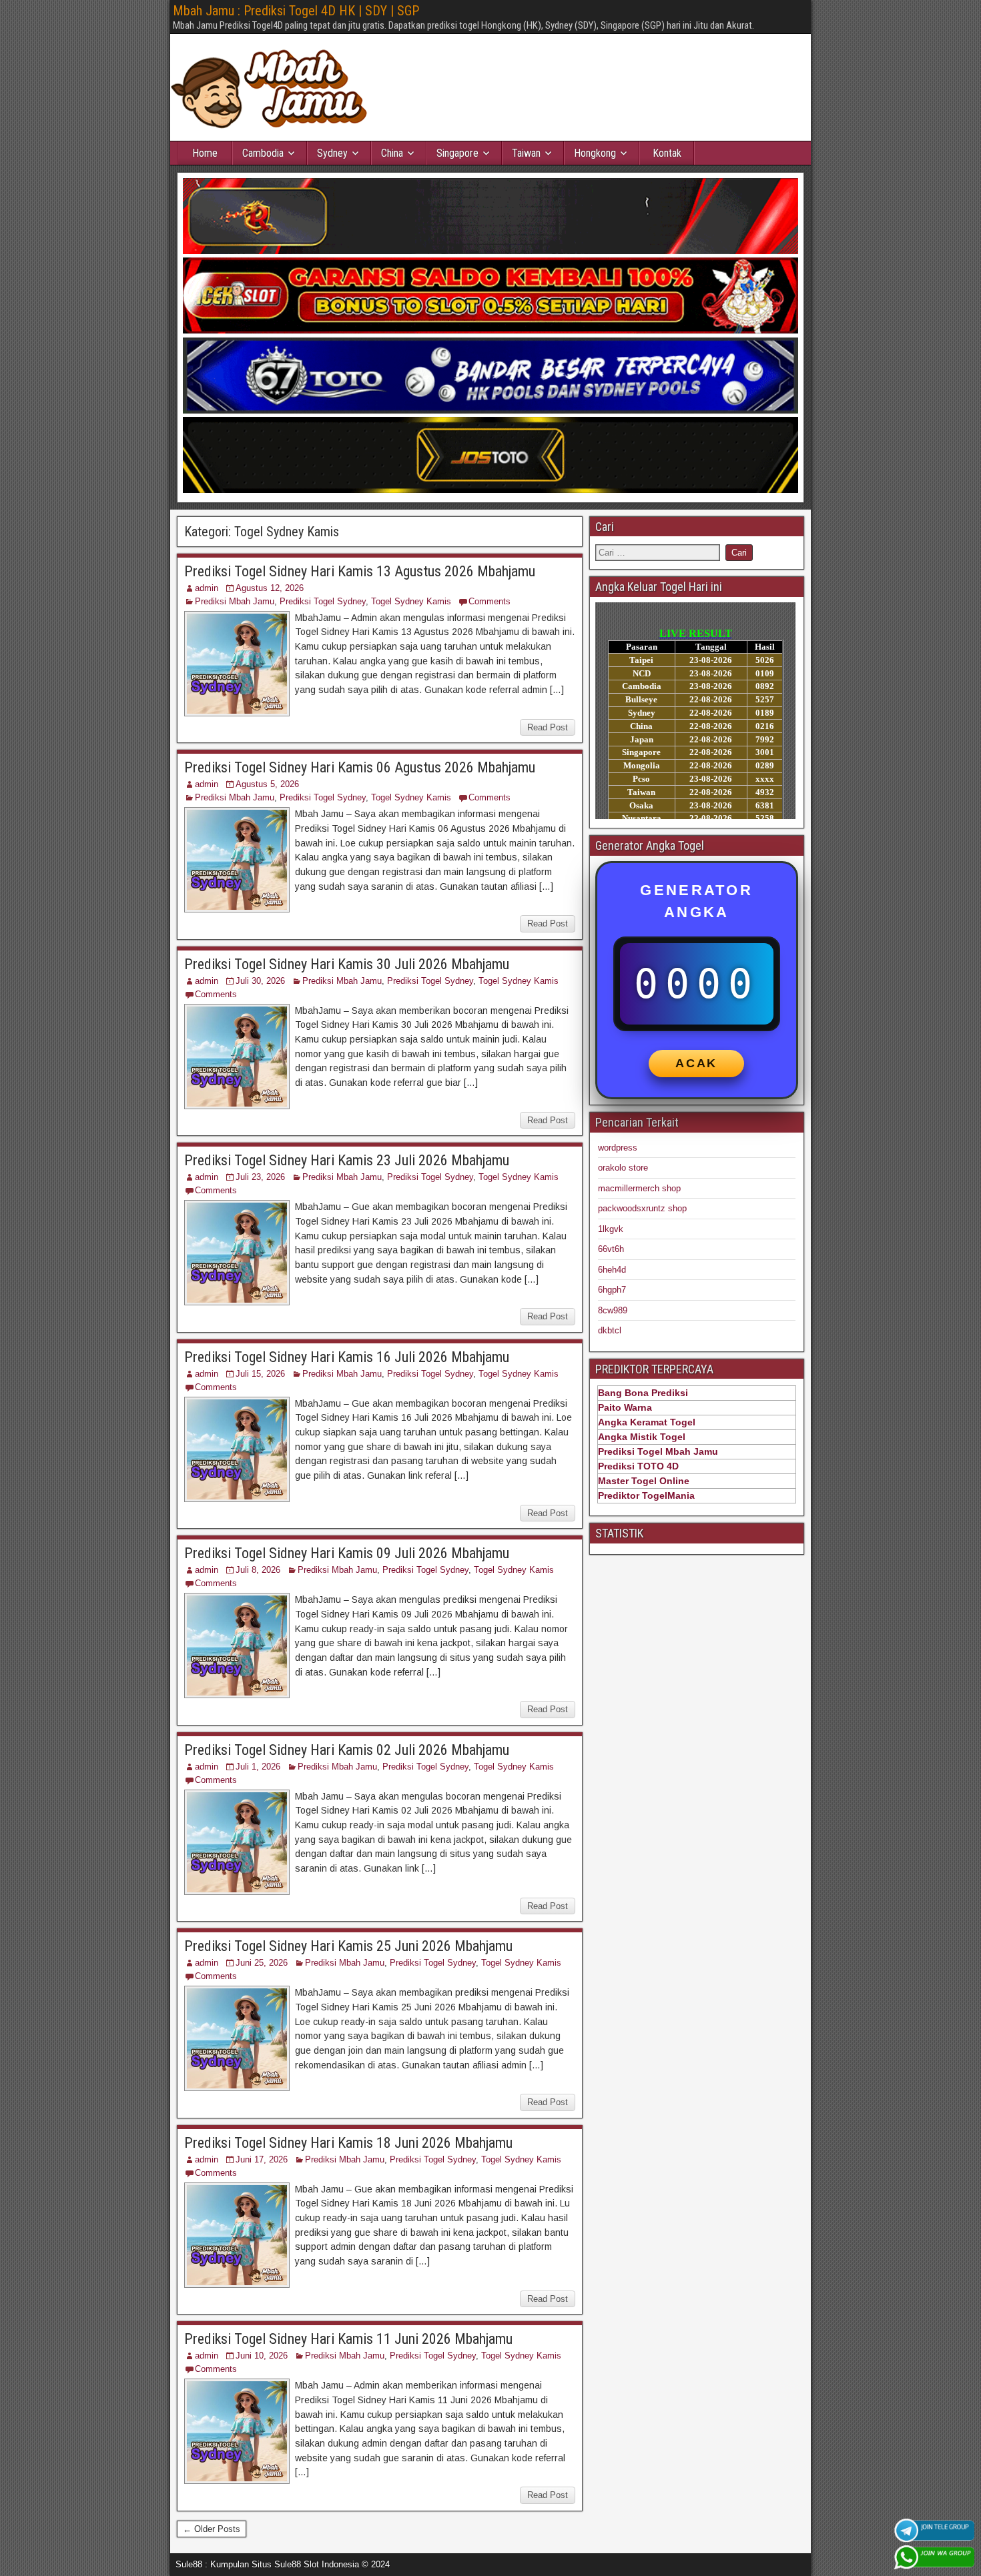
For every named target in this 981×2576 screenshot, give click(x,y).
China (392, 153)
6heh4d (612, 1270)
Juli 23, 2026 (260, 1177)
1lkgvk (611, 1229)
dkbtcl (610, 1330)
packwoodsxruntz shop (642, 1208)
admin (207, 588)
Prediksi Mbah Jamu (235, 601)
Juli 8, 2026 (258, 1570)
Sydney (332, 153)
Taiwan (526, 153)
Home (205, 153)
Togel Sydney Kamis (411, 601)
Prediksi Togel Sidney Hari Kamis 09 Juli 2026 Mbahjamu (347, 1553)
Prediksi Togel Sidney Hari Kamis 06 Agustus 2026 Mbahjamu (360, 767)
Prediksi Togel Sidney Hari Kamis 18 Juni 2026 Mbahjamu (348, 2143)
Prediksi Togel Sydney (323, 601)
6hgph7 (612, 1290)
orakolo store (623, 1168)
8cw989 (613, 1310)
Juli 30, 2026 (260, 981)
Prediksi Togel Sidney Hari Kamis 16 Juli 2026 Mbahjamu (347, 1357)
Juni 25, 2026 (262, 1963)
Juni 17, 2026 (262, 2159)
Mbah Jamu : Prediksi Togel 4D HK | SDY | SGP (296, 11)
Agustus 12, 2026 (270, 588)
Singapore (457, 153)
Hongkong (595, 153)
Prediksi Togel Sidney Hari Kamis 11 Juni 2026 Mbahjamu (348, 2339)
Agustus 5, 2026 (267, 784)
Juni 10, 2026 (262, 2356)
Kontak (667, 153)
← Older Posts (212, 2529)
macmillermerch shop (639, 1188)
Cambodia (263, 153)
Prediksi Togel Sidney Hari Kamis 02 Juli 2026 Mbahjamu (347, 1750)
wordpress (618, 1148)
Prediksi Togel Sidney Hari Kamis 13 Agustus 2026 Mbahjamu (360, 571)
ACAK (696, 1063)
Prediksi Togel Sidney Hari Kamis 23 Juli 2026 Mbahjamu (347, 1160)
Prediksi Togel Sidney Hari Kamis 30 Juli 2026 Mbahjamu (347, 964)
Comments (489, 601)
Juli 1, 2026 (258, 1767)
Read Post (548, 727)
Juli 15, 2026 (260, 1374)
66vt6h (611, 1249)
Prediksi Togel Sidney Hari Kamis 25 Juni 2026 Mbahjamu (348, 1946)
